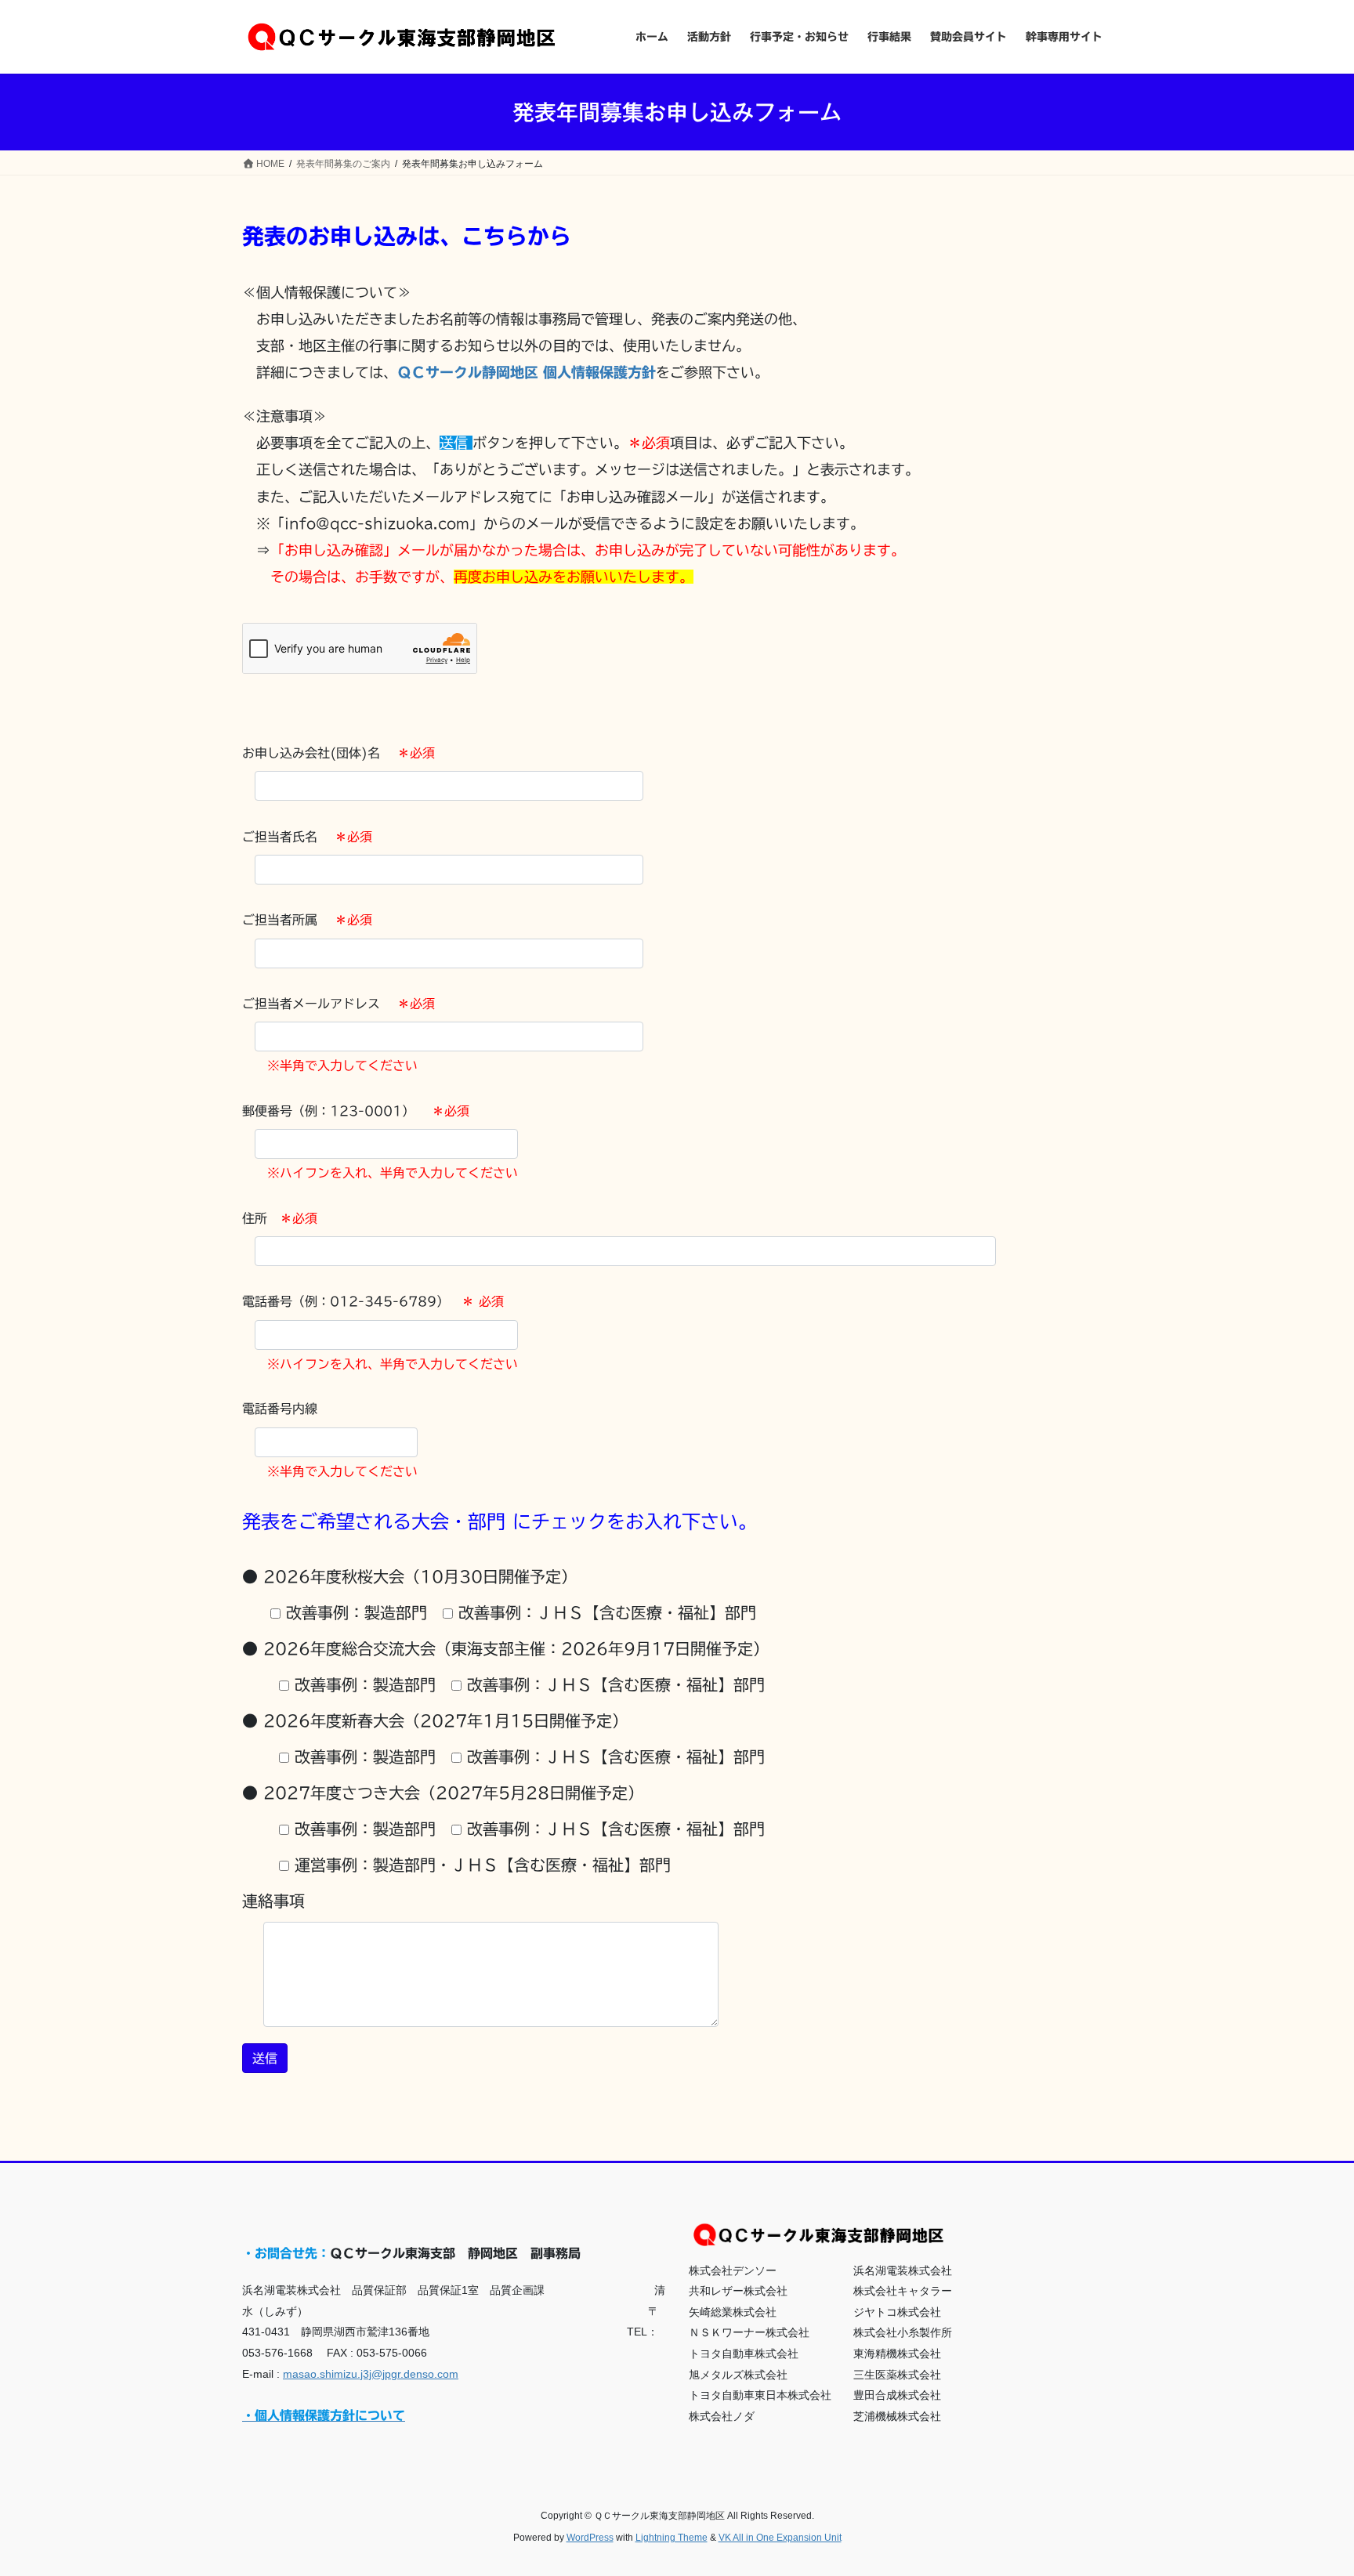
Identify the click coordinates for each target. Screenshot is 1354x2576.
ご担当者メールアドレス (338, 1004)
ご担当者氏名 (307, 837)
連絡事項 (273, 1901)
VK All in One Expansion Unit (780, 2538)
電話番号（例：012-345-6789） (373, 1301)
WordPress (590, 2538)
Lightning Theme (672, 2538)
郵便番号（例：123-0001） (356, 1111)
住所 (280, 1218)
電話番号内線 (280, 1409)
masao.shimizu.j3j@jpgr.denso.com (371, 2374)
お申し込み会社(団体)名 (338, 753)
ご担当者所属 (307, 920)
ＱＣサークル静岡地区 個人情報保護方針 (527, 372)
